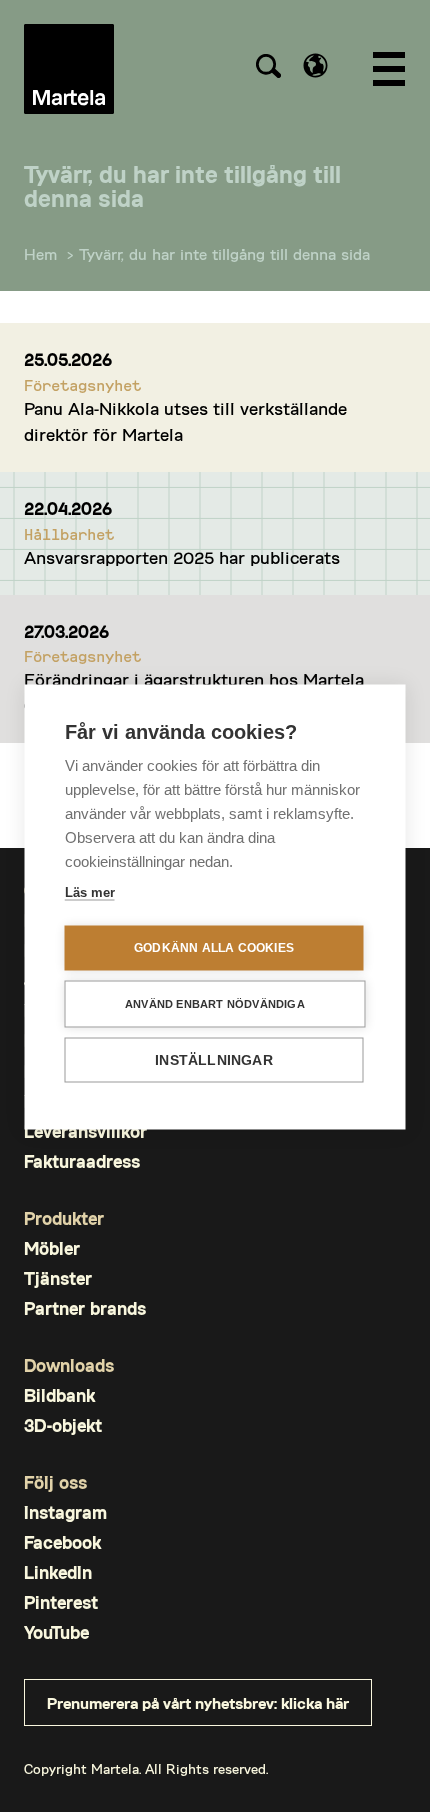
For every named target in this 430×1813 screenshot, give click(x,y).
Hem (40, 253)
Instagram (65, 1512)
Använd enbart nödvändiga (215, 1003)
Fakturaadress (82, 1161)
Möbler (52, 1248)
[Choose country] (315, 65)
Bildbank (59, 1395)
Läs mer (90, 891)
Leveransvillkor (85, 1131)
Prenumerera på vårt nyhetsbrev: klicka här (198, 1702)
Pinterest (61, 1602)
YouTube (56, 1632)
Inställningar (214, 1059)
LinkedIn (58, 1572)
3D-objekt (63, 1425)
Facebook (62, 1542)
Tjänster (58, 1278)
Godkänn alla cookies (214, 948)
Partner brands (85, 1308)
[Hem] (69, 69)
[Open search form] (268, 69)
